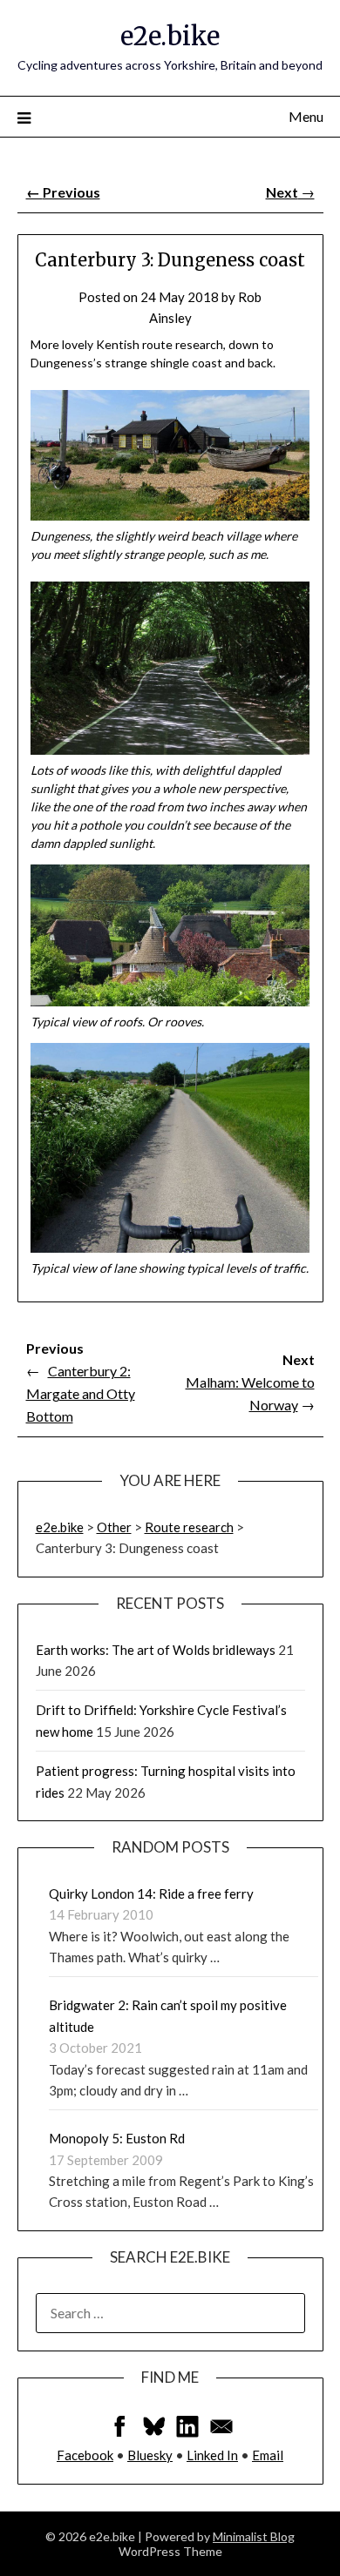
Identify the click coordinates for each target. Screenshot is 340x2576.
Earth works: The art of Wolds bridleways (156, 1650)
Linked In (212, 2455)
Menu (306, 116)
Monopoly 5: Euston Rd (117, 2138)
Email (268, 2455)
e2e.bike (170, 36)
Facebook (85, 2455)
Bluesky (150, 2455)
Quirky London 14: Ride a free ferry (151, 1893)
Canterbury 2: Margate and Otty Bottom (81, 1393)
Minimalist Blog (254, 2536)
